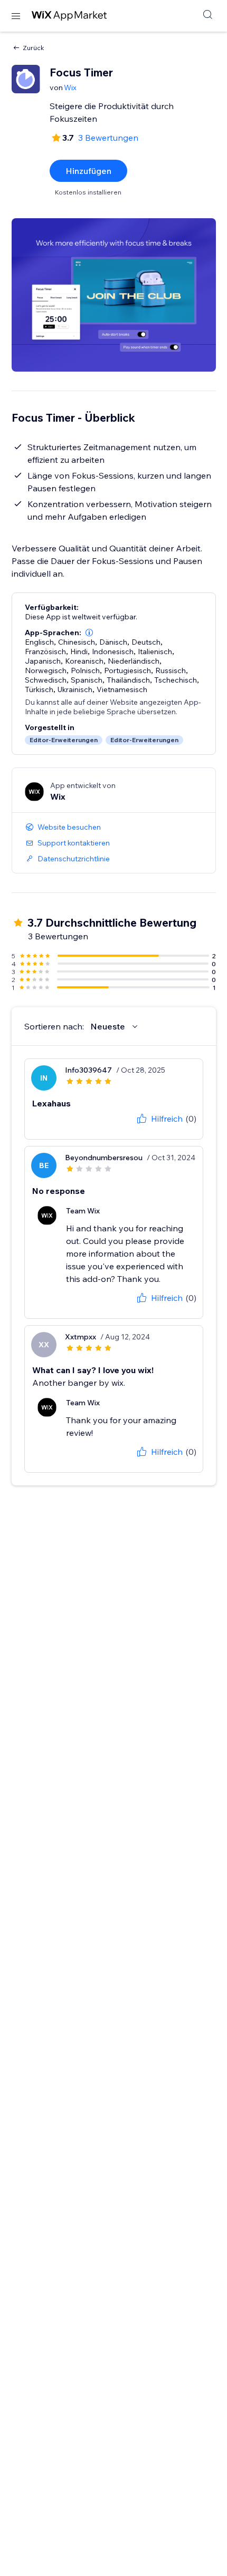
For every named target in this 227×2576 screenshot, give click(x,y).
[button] (89, 633)
